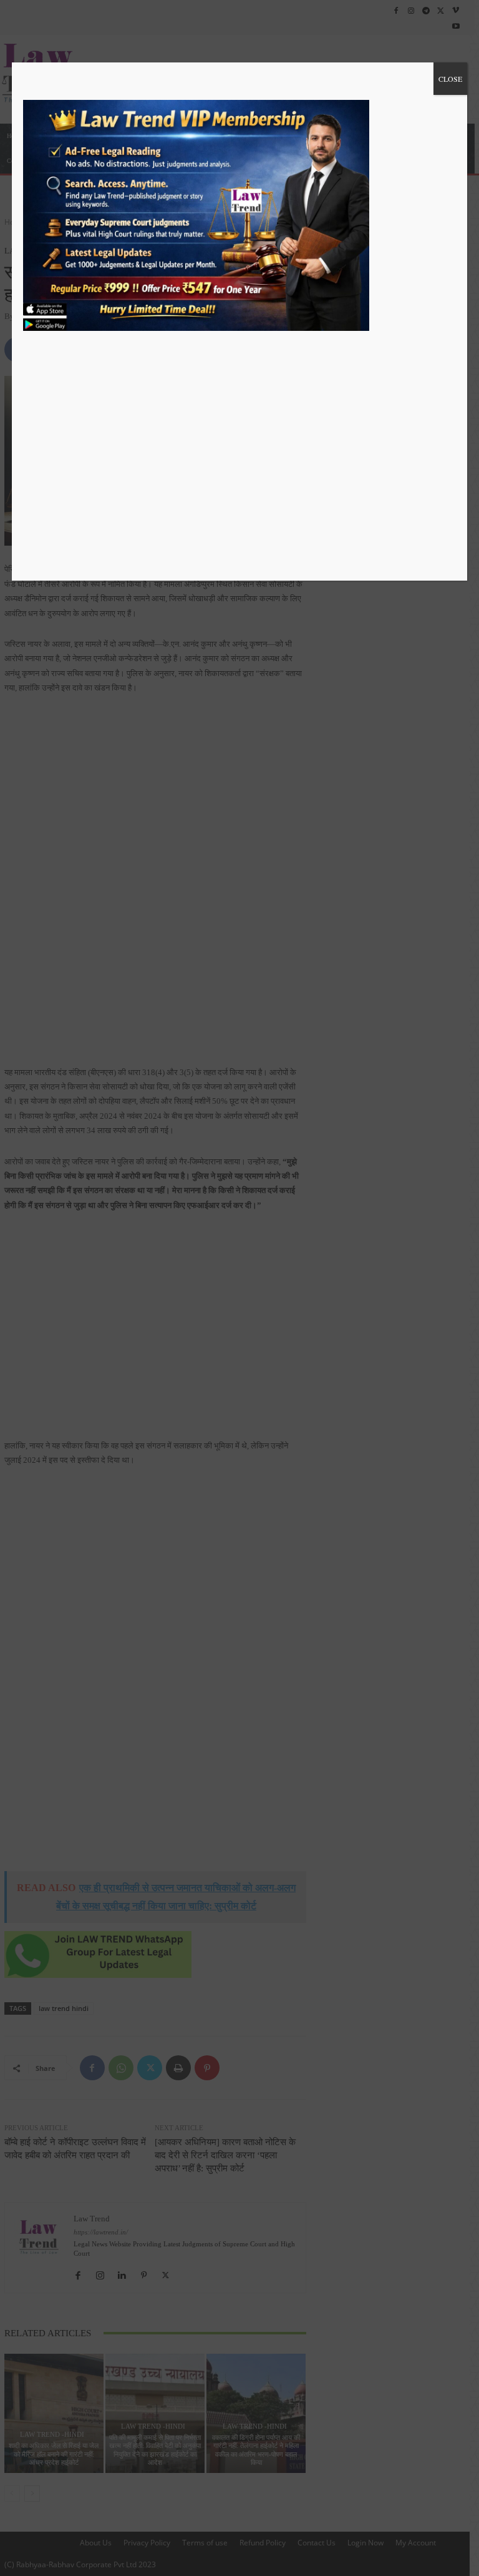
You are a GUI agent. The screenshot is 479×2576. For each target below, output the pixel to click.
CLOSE (450, 79)
